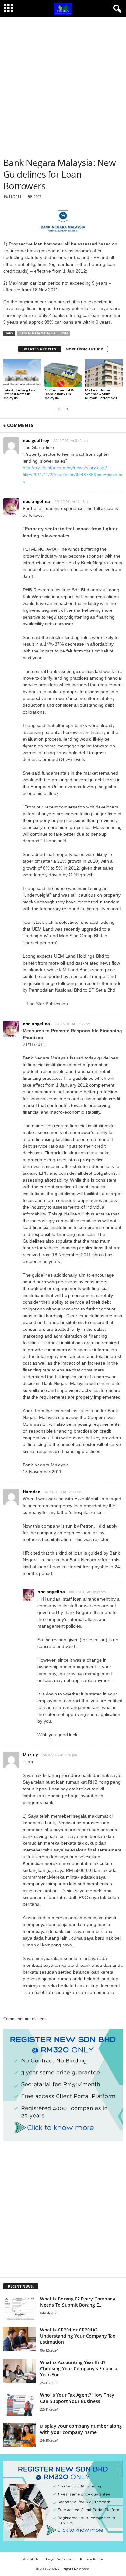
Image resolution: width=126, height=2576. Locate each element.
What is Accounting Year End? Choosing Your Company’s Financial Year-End (79, 2368)
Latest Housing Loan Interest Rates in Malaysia (20, 394)
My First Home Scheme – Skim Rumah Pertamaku (101, 394)
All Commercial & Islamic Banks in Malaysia (59, 394)
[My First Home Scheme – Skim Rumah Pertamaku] (104, 373)
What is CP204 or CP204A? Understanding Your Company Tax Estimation (78, 2336)
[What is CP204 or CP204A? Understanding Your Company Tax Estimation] (19, 2339)
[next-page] (67, 409)
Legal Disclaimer (59, 2559)
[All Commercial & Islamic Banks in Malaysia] (63, 373)
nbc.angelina (51, 1592)
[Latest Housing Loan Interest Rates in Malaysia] (22, 373)
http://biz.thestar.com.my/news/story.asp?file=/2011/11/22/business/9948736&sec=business (72, 475)
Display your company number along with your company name (81, 2429)
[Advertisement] (63, 84)
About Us (31, 2559)
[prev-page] (59, 409)
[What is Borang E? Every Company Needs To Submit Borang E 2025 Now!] (19, 2308)
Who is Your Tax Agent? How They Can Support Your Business (77, 2398)
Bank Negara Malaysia (37, 333)
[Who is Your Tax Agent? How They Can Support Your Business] (19, 2404)
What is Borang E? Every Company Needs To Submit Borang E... (78, 2302)
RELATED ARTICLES (40, 349)
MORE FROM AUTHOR (84, 349)
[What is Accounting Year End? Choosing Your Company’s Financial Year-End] (19, 2371)
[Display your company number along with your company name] (19, 2435)
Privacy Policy (92, 2559)
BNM (64, 333)
